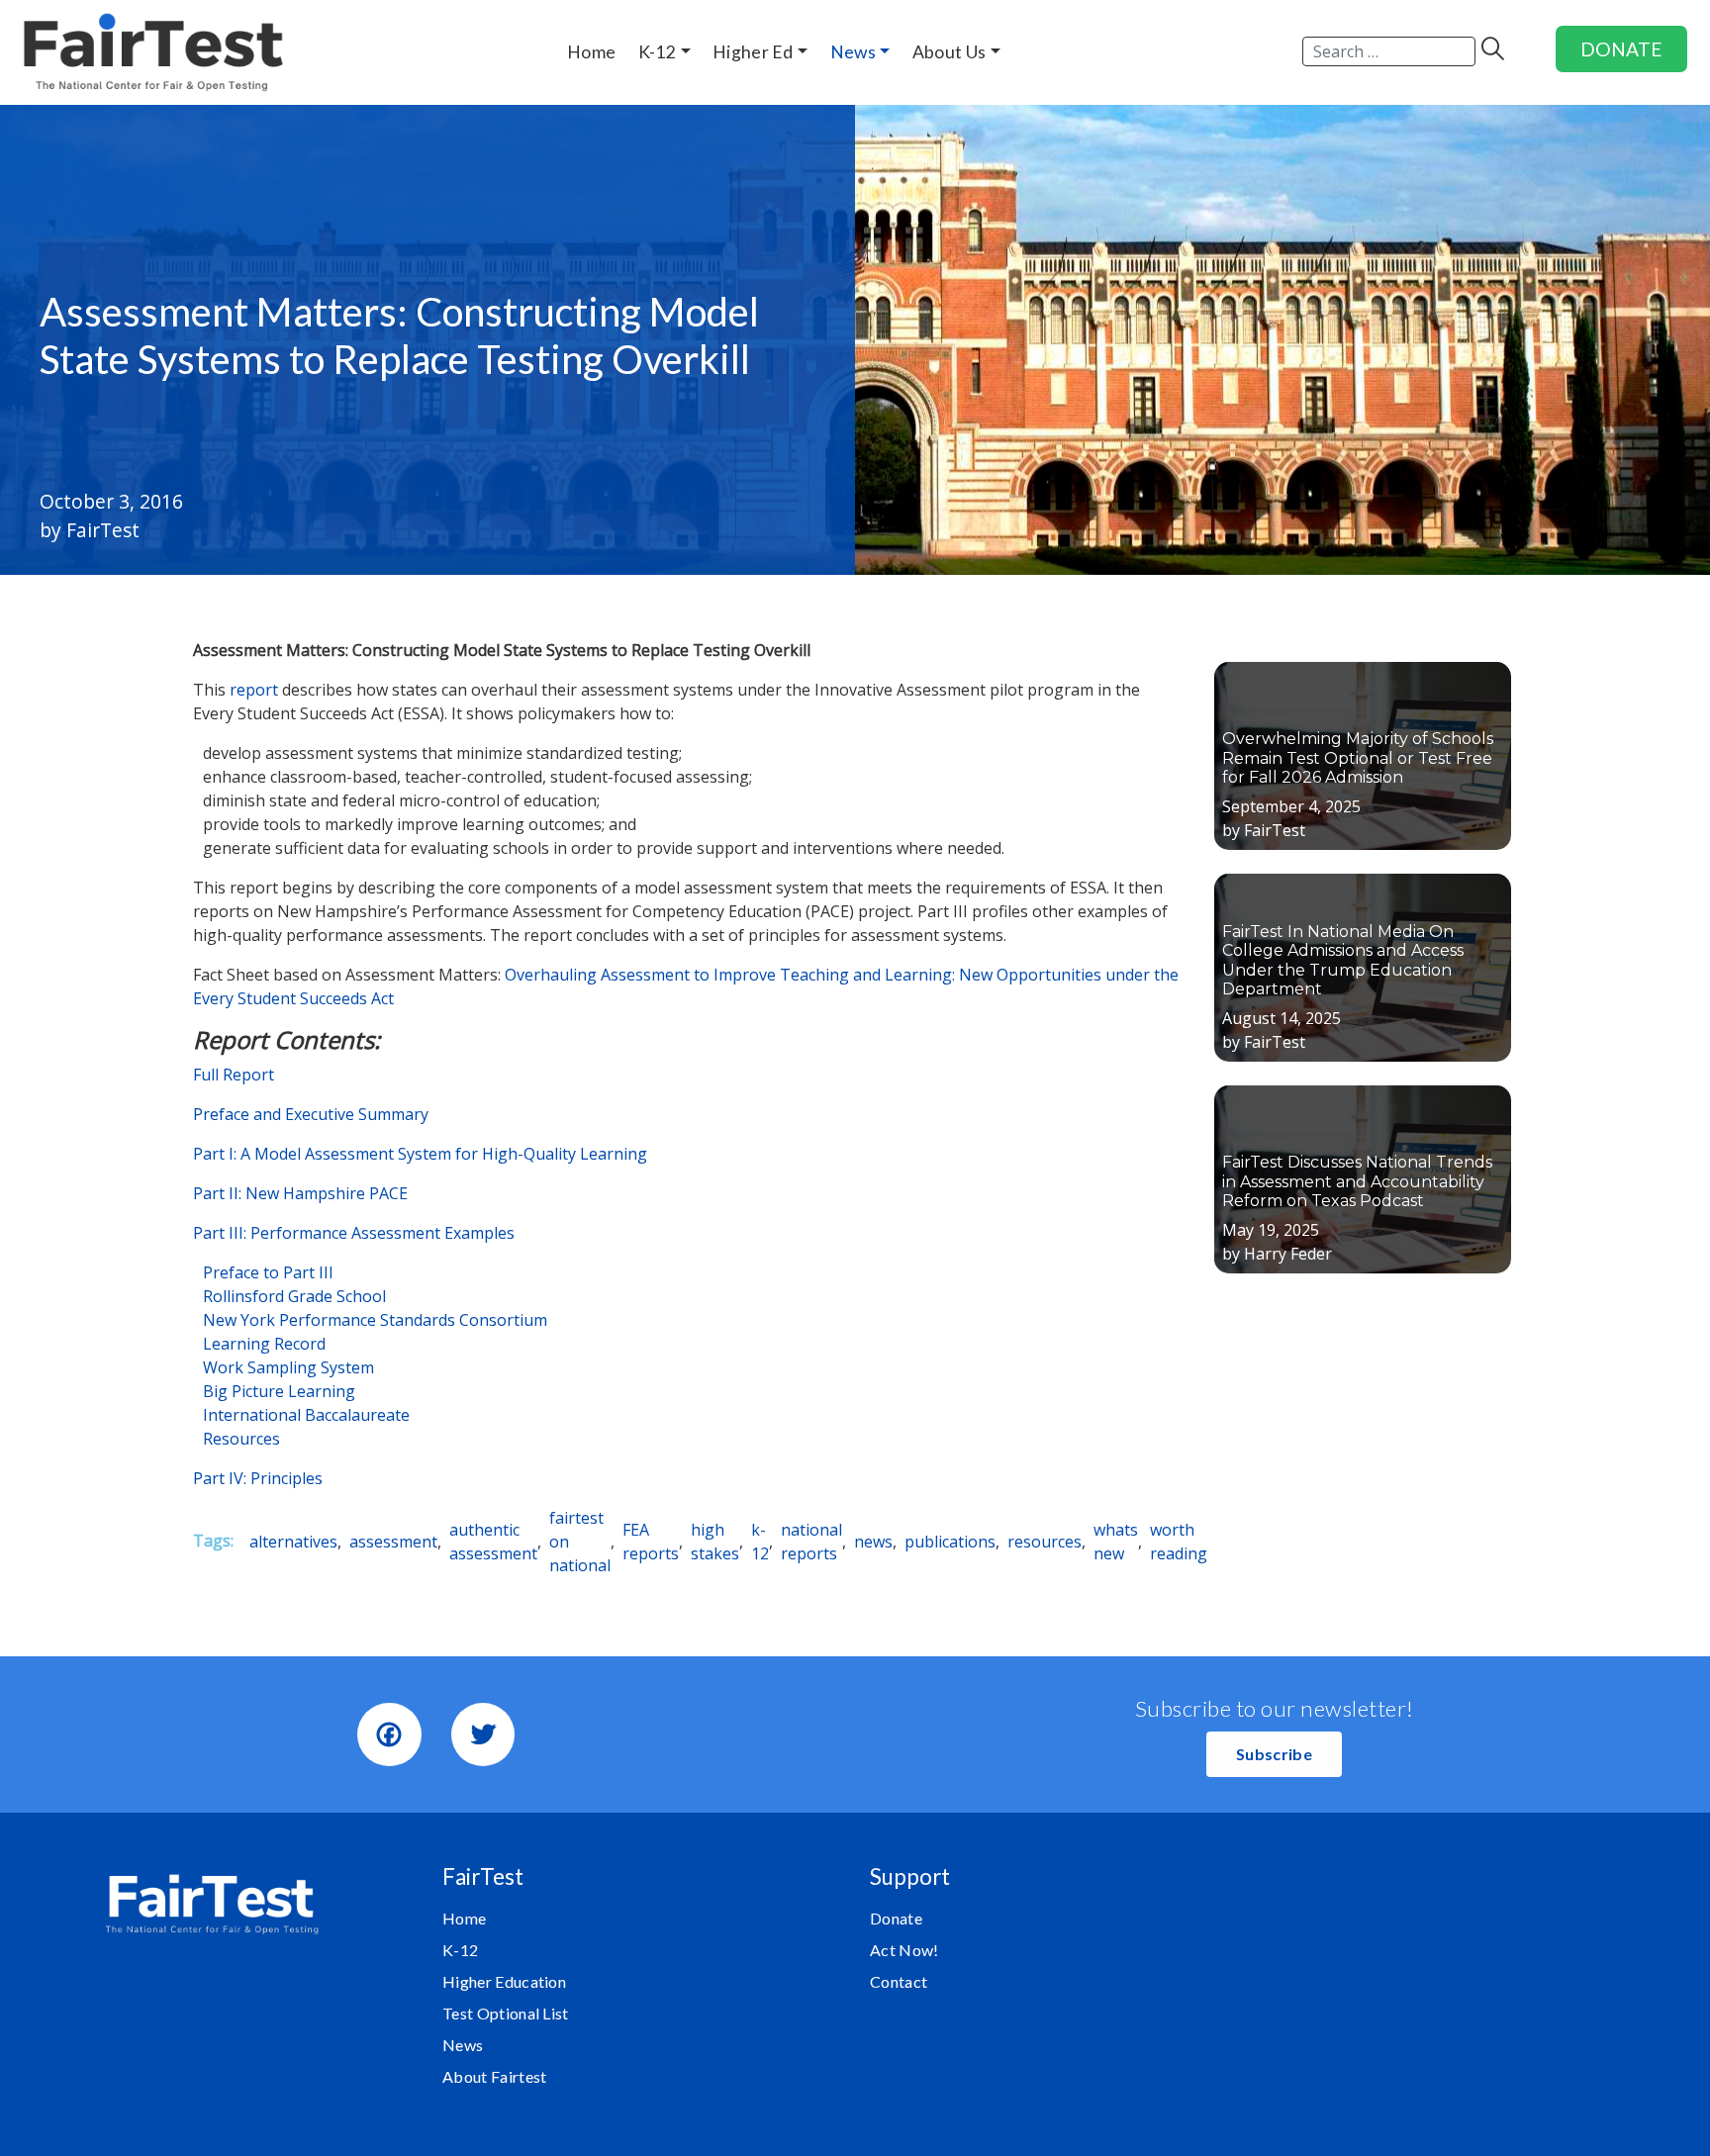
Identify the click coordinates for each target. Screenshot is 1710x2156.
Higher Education (504, 1981)
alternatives (293, 1542)
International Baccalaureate (306, 1415)
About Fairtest (494, 2076)
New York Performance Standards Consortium (375, 1320)
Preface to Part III (268, 1272)
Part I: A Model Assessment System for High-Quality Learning (420, 1154)
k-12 (760, 1542)
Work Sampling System (288, 1367)
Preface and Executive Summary (311, 1114)
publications (950, 1542)
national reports (811, 1542)
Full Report (234, 1075)
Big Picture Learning (279, 1391)
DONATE (1621, 49)
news (873, 1542)
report (254, 690)
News (463, 2045)
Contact (899, 1981)
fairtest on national (580, 1542)
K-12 (460, 1950)
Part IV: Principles (258, 1478)
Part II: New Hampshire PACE (300, 1193)
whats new (1116, 1542)
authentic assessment (493, 1542)
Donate (896, 1918)
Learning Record (264, 1344)
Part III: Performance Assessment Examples (354, 1233)
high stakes (715, 1542)
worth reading (1179, 1542)
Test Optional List (506, 2013)
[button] (1274, 1754)
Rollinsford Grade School (294, 1296)
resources (1045, 1542)
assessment (393, 1542)
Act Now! (904, 1950)
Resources (241, 1439)
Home (464, 1918)
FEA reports (651, 1542)
